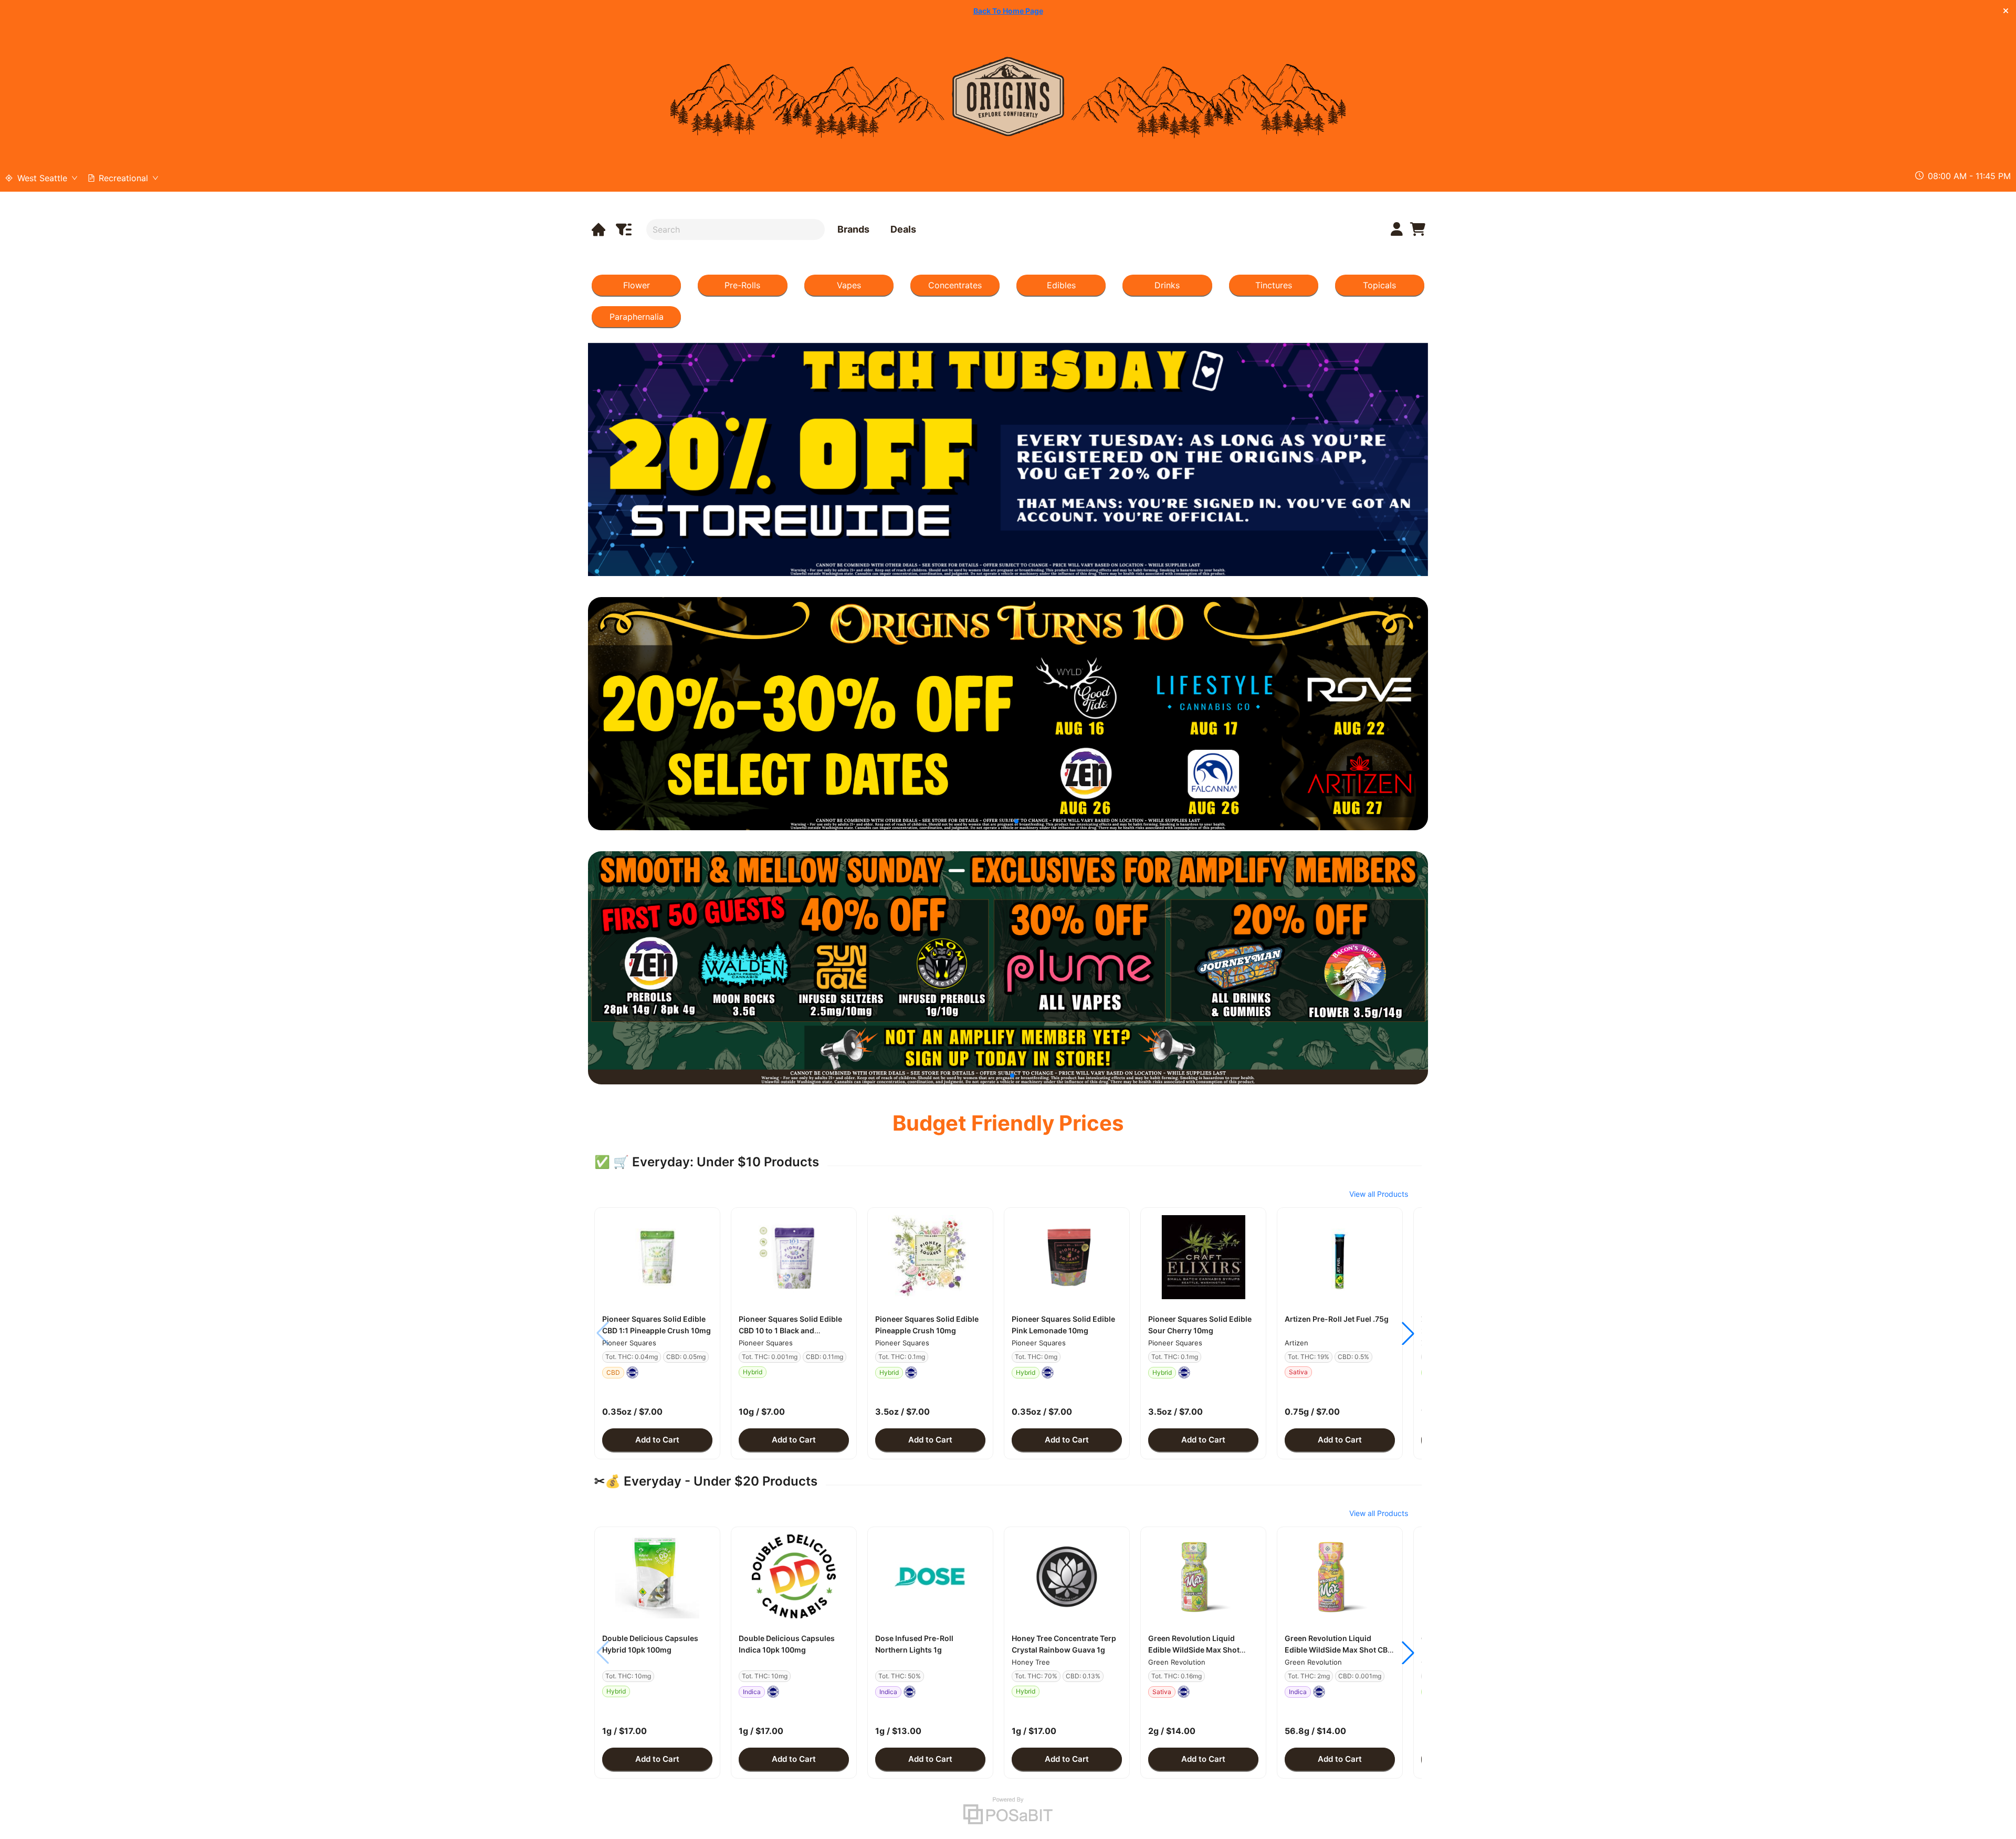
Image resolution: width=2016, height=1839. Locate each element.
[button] (657, 1257)
